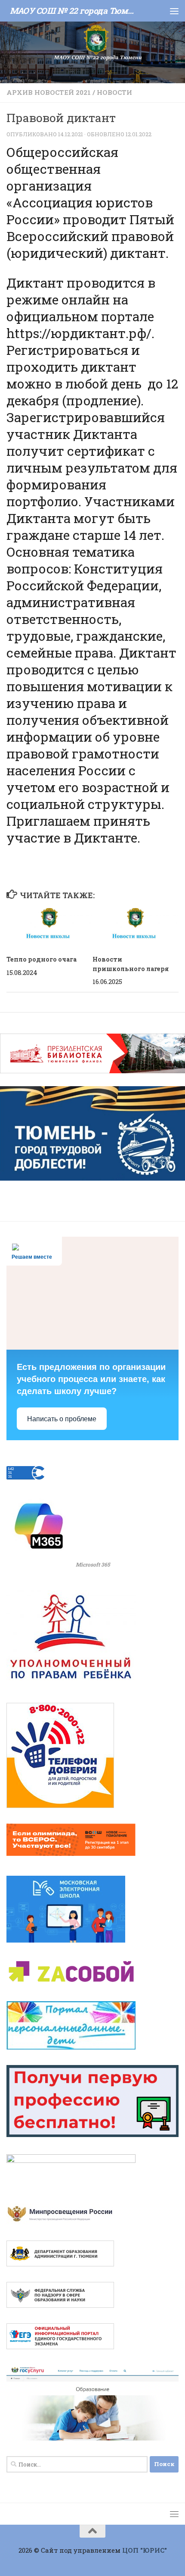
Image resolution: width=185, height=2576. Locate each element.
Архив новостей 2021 (49, 92)
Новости (114, 92)
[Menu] (174, 11)
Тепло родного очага (42, 959)
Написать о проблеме (62, 1419)
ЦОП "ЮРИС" (145, 2550)
